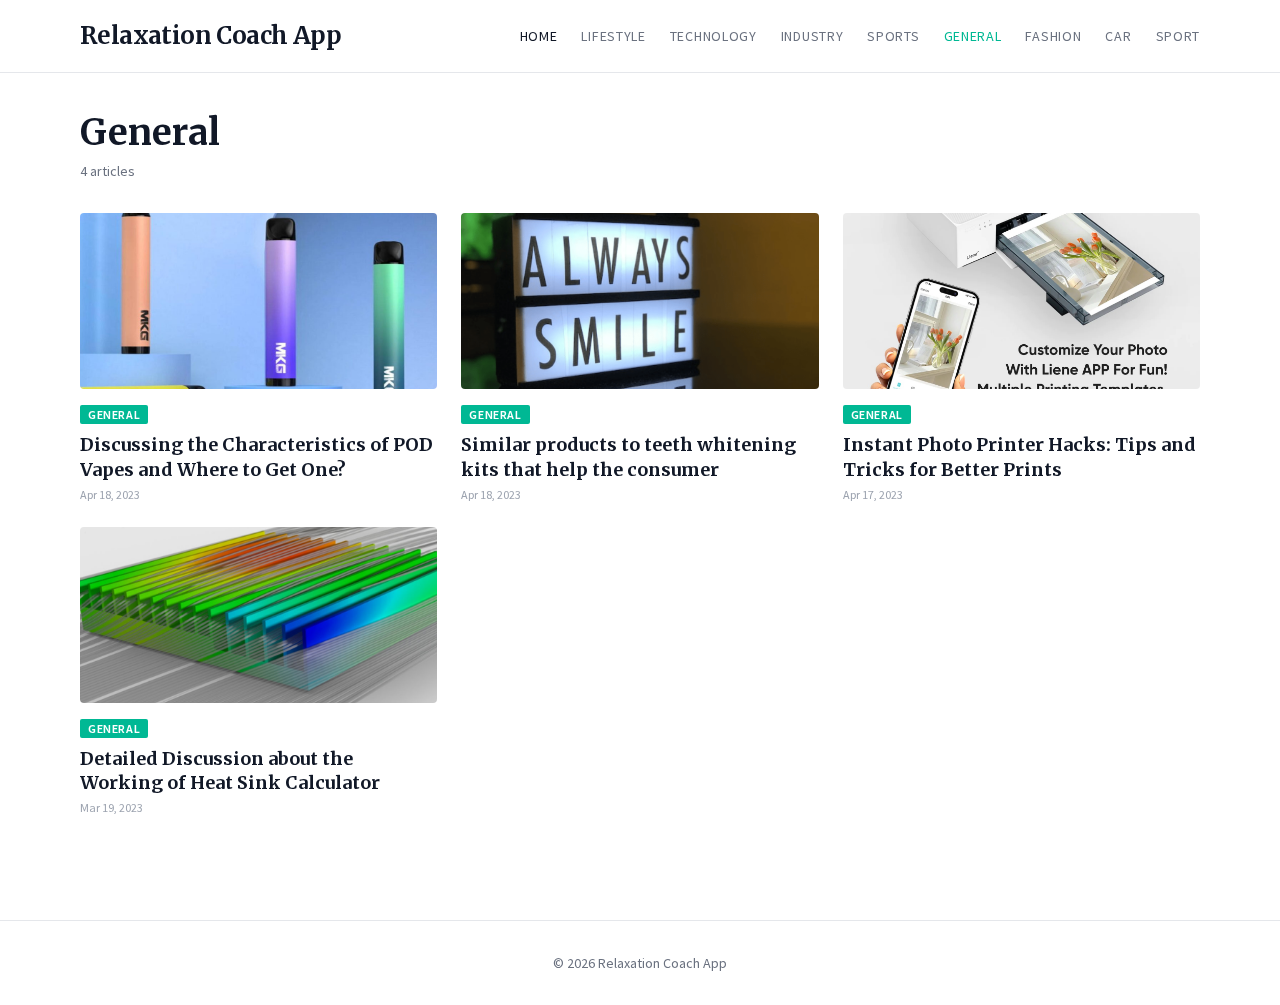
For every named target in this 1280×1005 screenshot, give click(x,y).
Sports (893, 36)
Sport (1178, 36)
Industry (812, 36)
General (973, 36)
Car (1118, 36)
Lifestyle (613, 36)
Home (539, 36)
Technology (713, 36)
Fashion (1053, 36)
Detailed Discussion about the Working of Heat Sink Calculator (230, 771)
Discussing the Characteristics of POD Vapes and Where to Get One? (256, 457)
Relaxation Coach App (210, 35)
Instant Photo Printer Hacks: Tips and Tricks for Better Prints (1019, 457)
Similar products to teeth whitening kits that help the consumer (628, 457)
